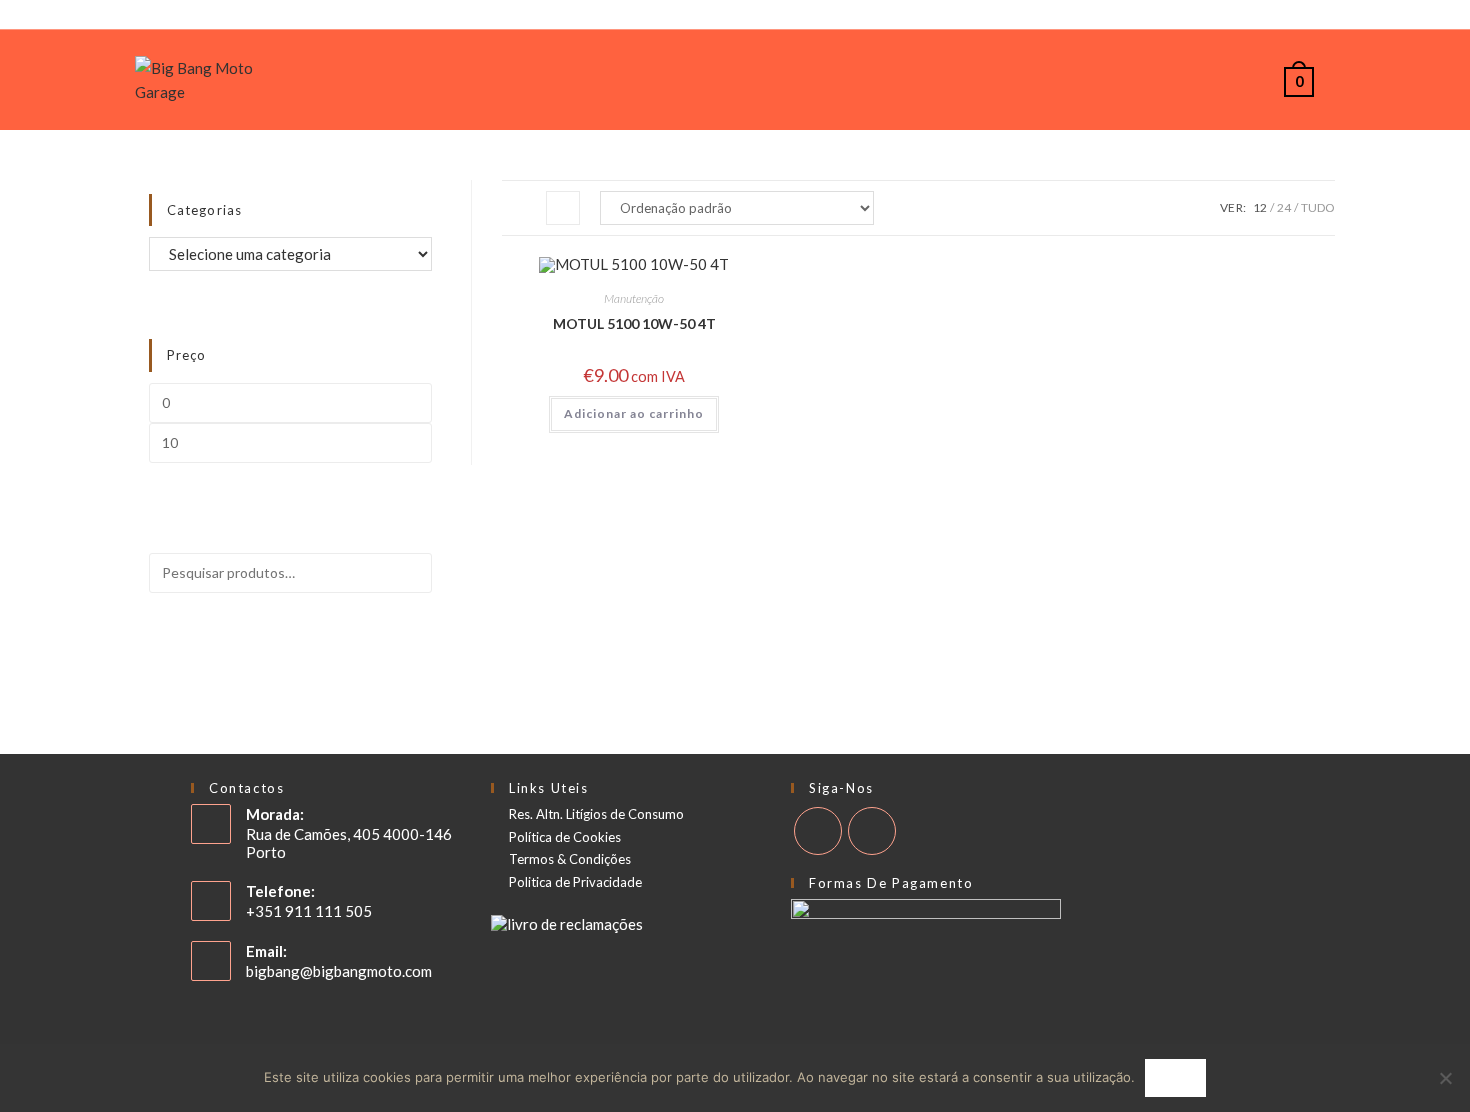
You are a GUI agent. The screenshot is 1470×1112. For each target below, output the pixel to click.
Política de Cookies (565, 837)
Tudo (1318, 207)
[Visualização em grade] (519, 208)
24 (1284, 207)
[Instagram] (1461, 18)
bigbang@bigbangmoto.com (339, 971)
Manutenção (634, 298)
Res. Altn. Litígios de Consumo (596, 814)
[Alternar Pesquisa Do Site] (1336, 80)
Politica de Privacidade (575, 882)
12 (1260, 207)
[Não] (1445, 1078)
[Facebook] (1441, 18)
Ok (1175, 1077)
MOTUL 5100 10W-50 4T (634, 323)
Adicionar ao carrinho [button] (634, 413)
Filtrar (390, 474)
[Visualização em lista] (563, 208)
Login (17, 18)
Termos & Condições (570, 859)
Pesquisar (371, 628)
